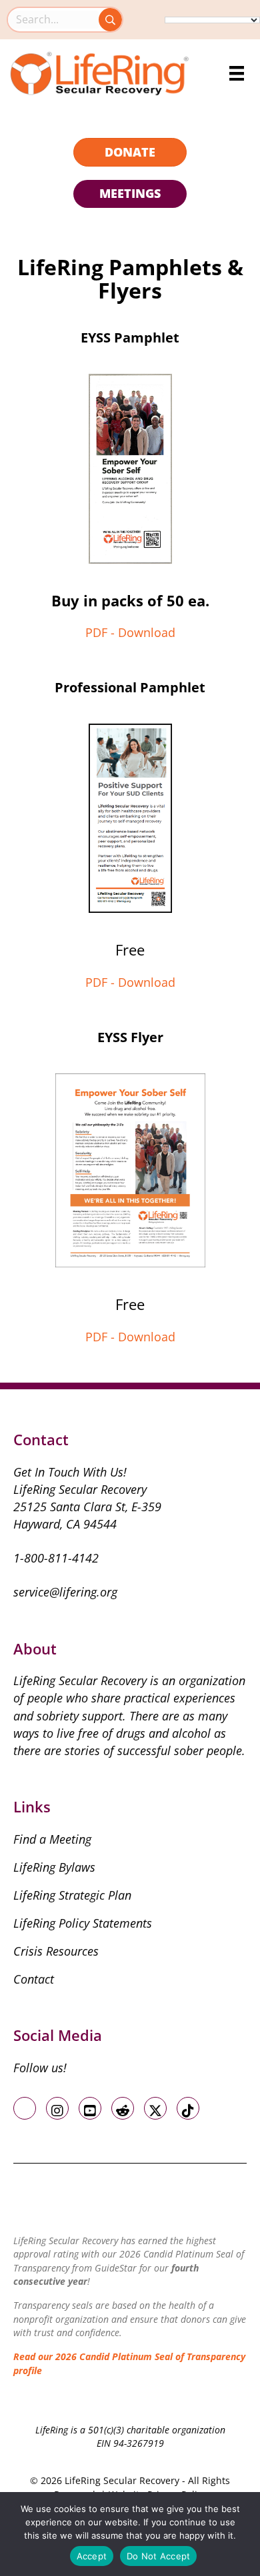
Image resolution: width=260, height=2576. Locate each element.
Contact (34, 1979)
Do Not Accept (158, 2556)
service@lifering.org (65, 1592)
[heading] (130, 153)
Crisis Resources (56, 1951)
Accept (92, 2556)
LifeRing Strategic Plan (72, 1895)
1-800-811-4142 (56, 1558)
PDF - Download (130, 632)
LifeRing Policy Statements (83, 1923)
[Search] (110, 20)
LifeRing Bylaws (54, 1867)
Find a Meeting (52, 1839)
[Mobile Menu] (237, 73)
